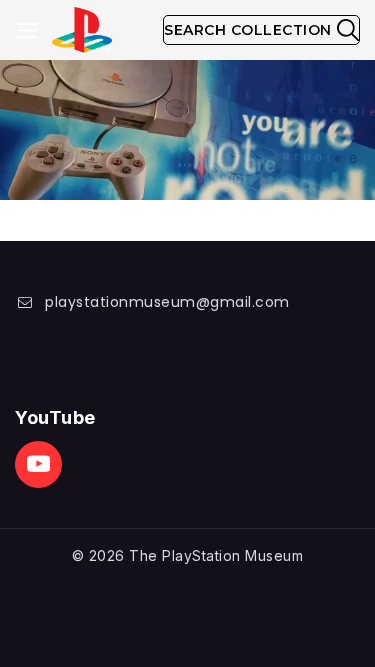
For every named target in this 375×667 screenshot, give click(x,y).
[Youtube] (38, 464)
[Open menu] (27, 30)
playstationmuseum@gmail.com (167, 302)
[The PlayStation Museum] (82, 30)
